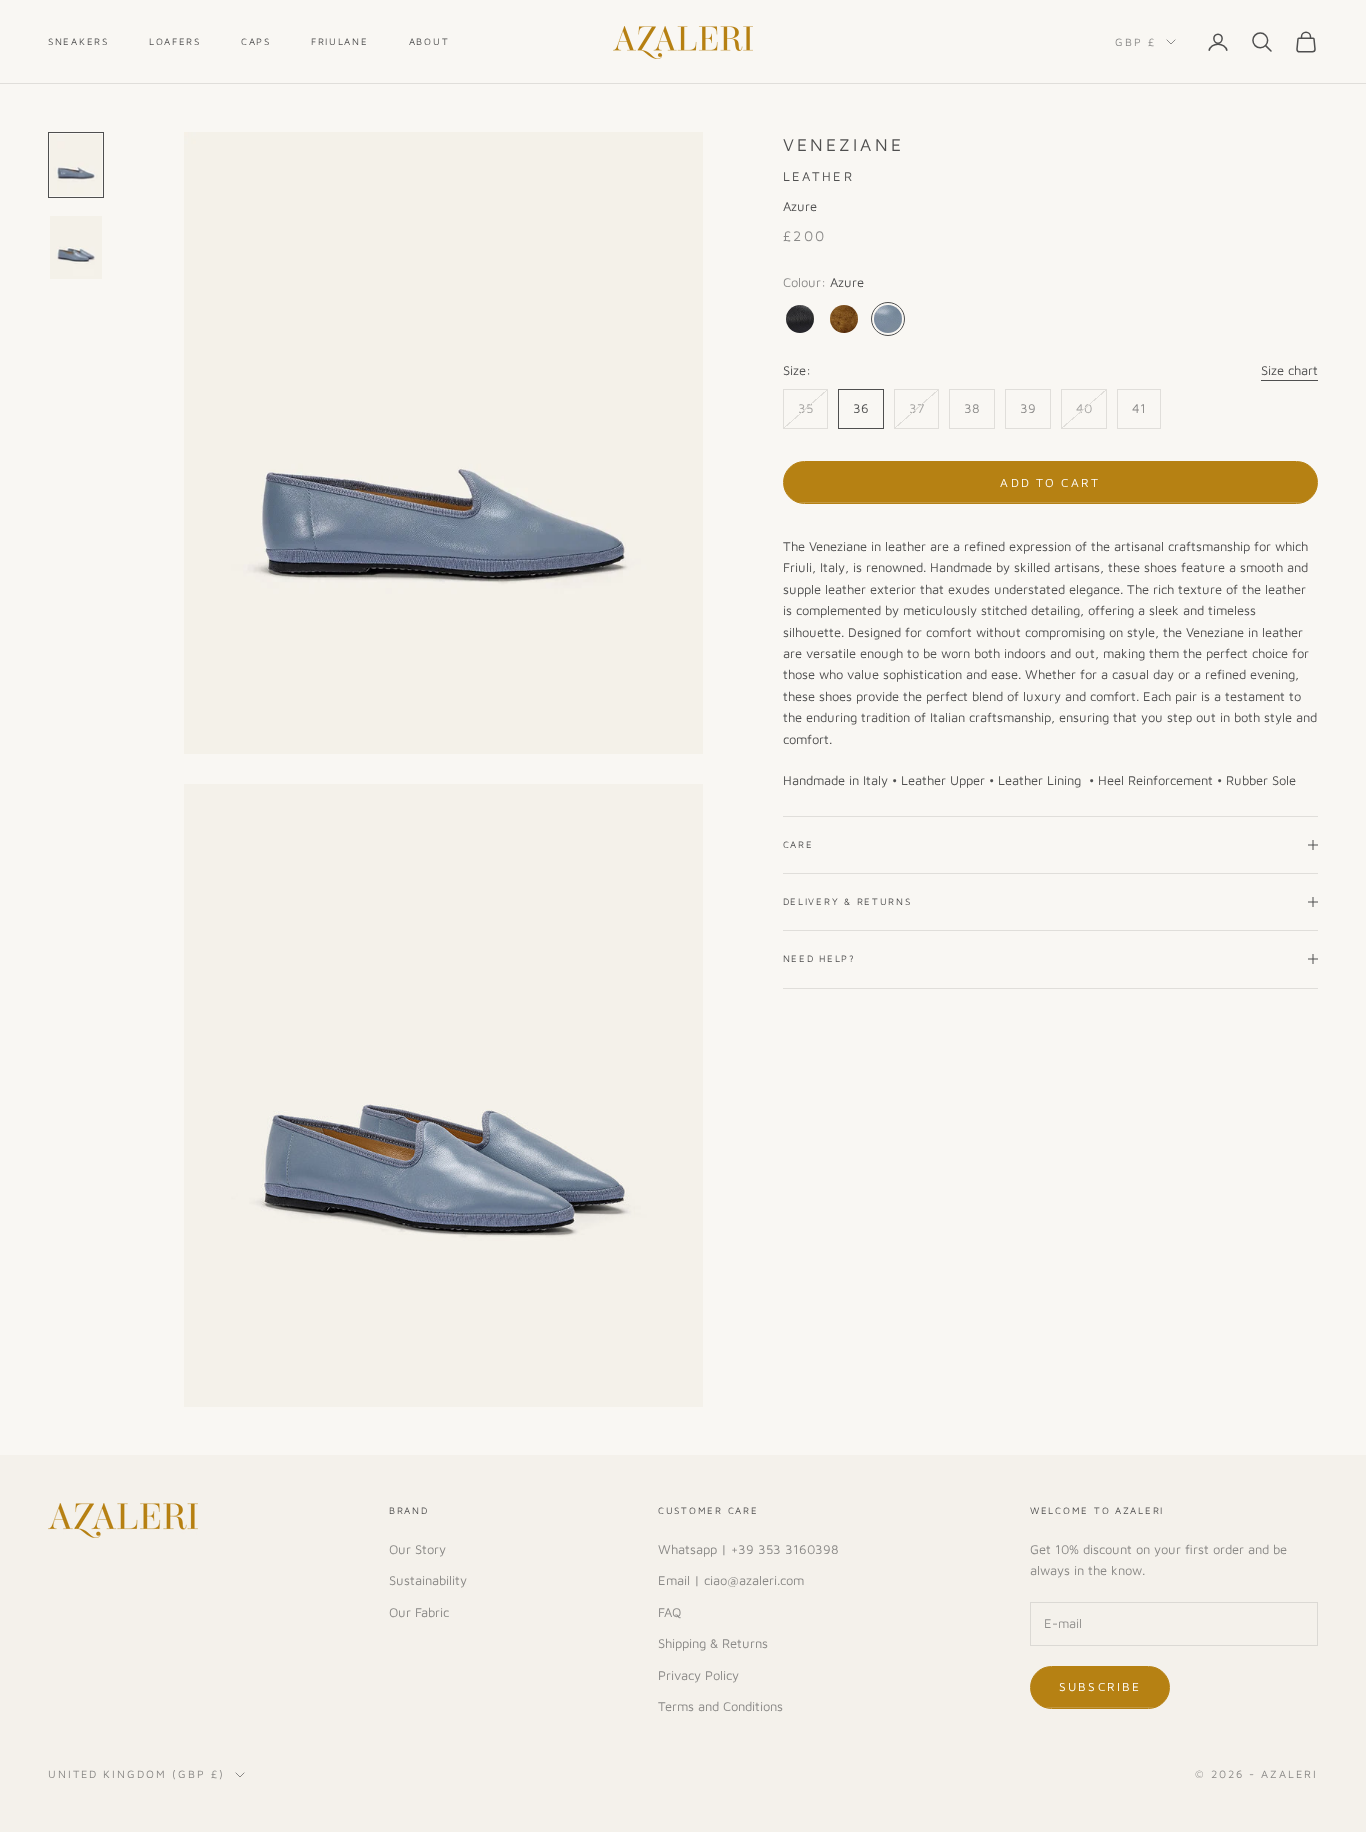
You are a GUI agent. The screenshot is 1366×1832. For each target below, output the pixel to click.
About (429, 41)
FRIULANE (340, 41)
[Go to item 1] (76, 165)
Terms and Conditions (720, 1706)
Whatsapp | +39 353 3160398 (748, 1549)
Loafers (175, 41)
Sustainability (428, 1580)
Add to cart (1050, 482)
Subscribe (1100, 1686)
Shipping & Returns (713, 1643)
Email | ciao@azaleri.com (731, 1580)
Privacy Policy (698, 1675)
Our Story (417, 1549)
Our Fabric (419, 1612)
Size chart (1289, 370)
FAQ (669, 1612)
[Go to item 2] (76, 247)
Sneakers (78, 41)
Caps (256, 41)
